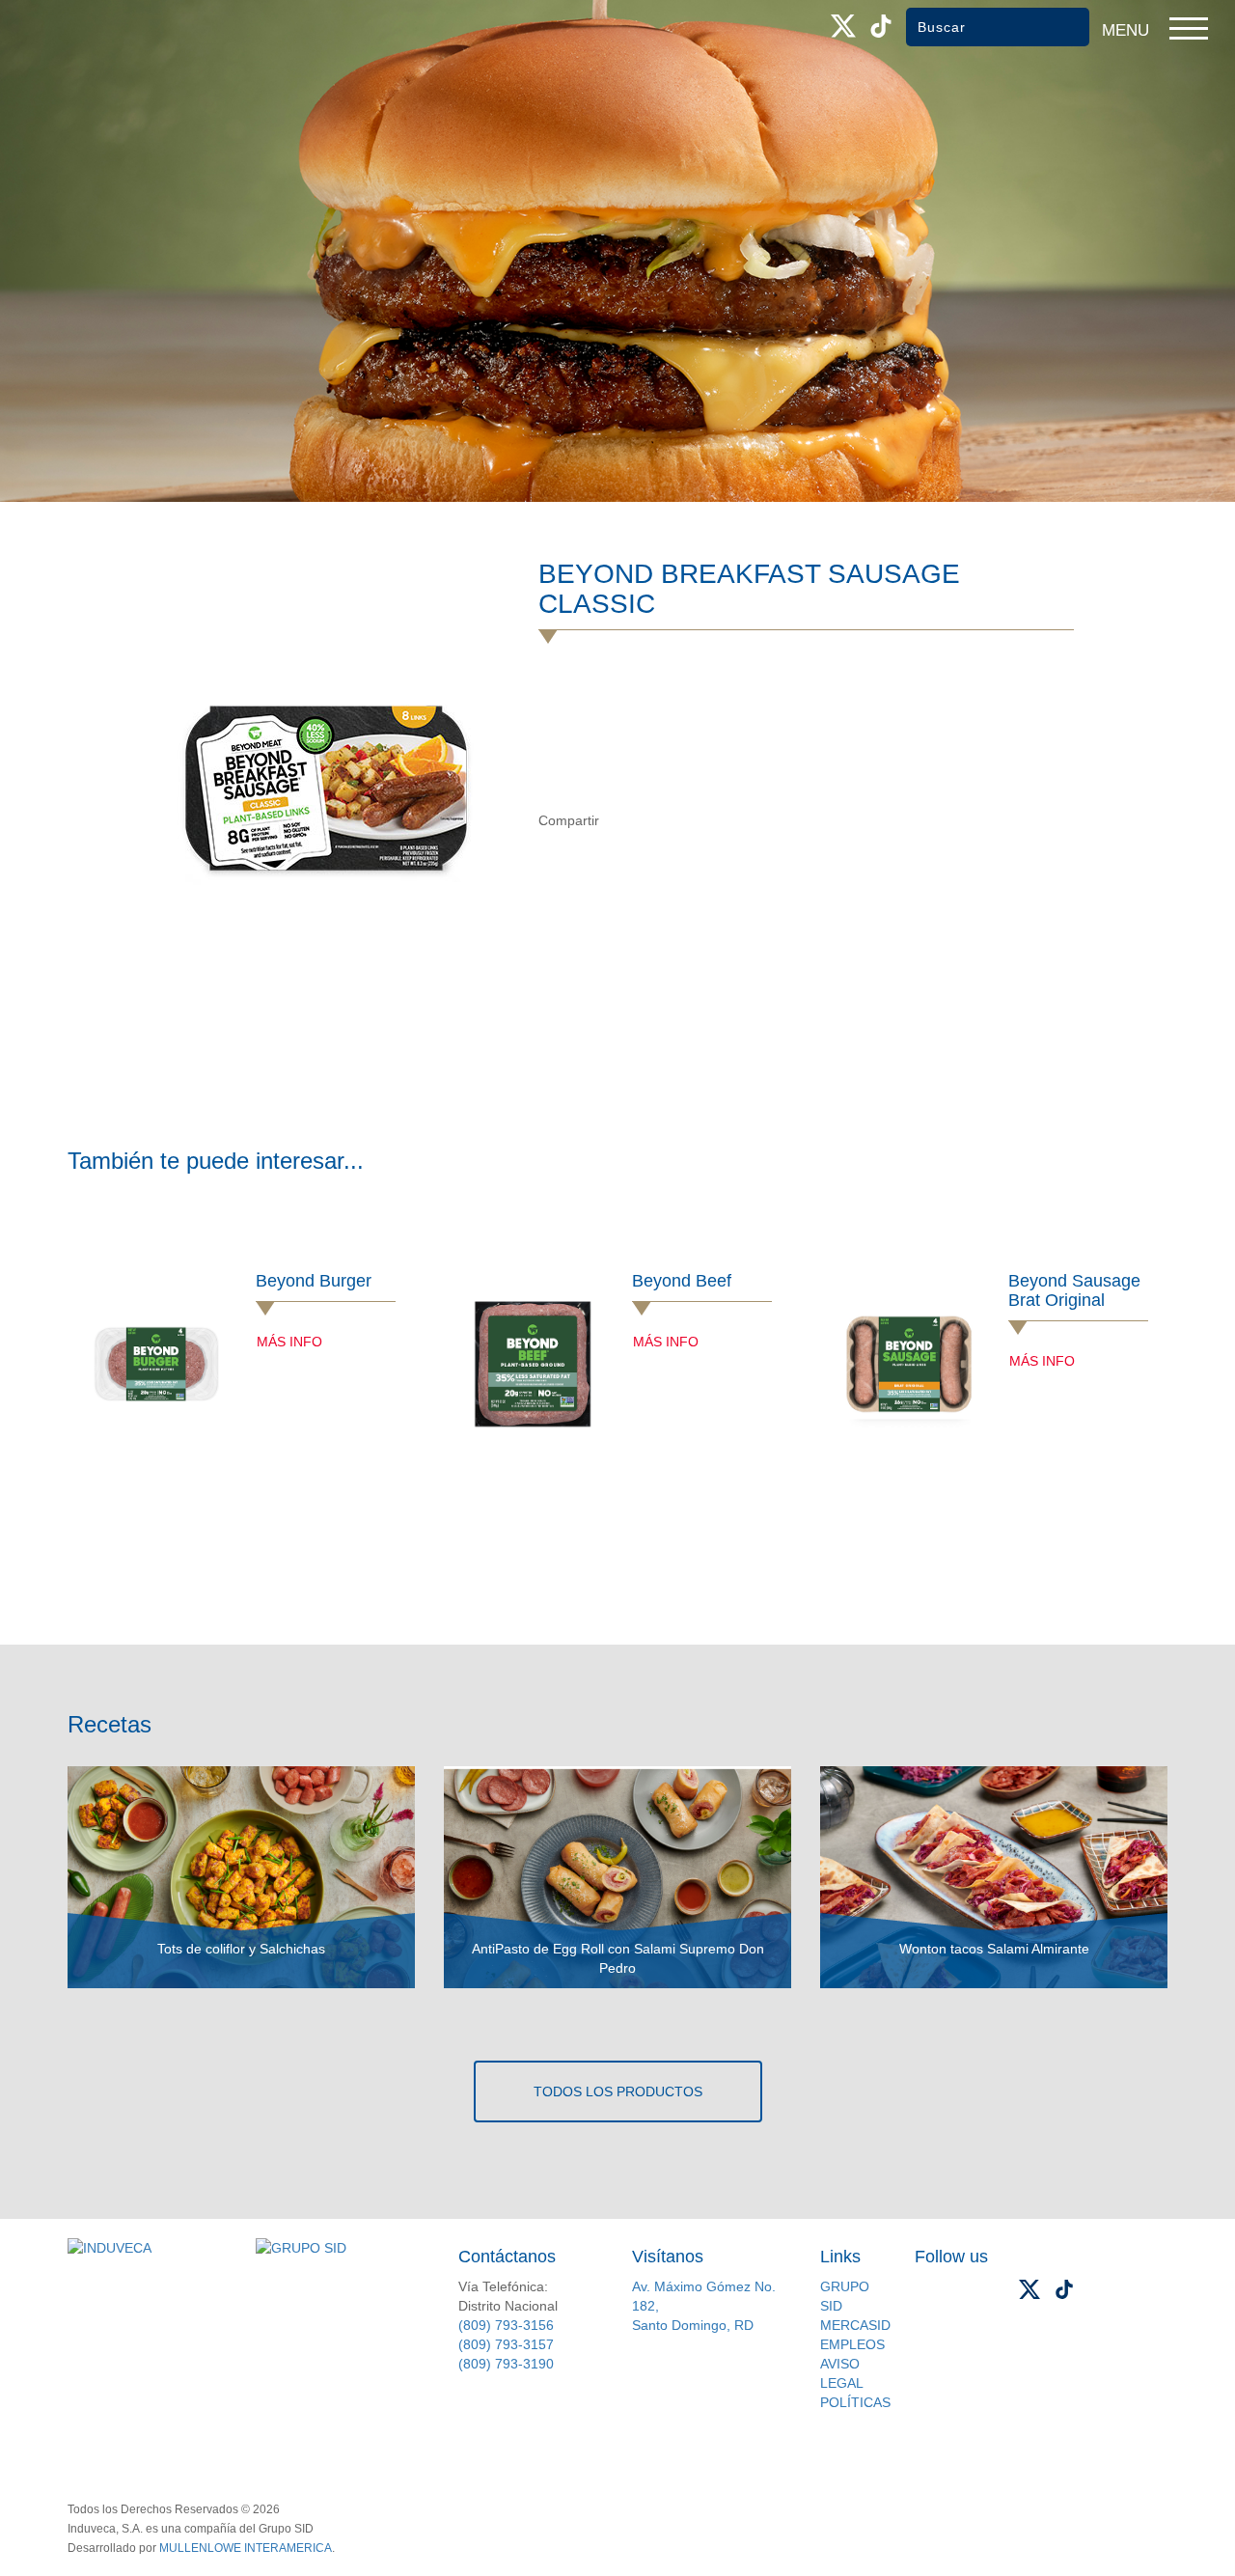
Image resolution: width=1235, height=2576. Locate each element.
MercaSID (855, 2325)
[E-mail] (700, 820)
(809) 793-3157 (506, 2344)
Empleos (852, 2344)
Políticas (855, 2402)
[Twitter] (660, 820)
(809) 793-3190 (506, 2364)
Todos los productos (618, 2091)
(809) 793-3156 (506, 2325)
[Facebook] (621, 820)
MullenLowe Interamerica (246, 2548)
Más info (289, 1342)
